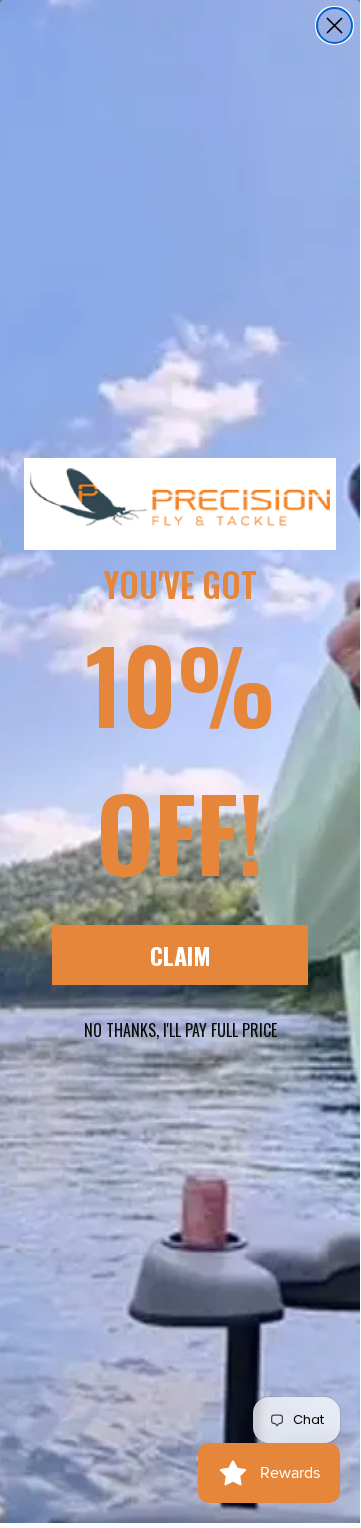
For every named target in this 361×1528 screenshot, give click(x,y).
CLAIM (180, 955)
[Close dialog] (334, 25)
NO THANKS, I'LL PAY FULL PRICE (180, 1030)
